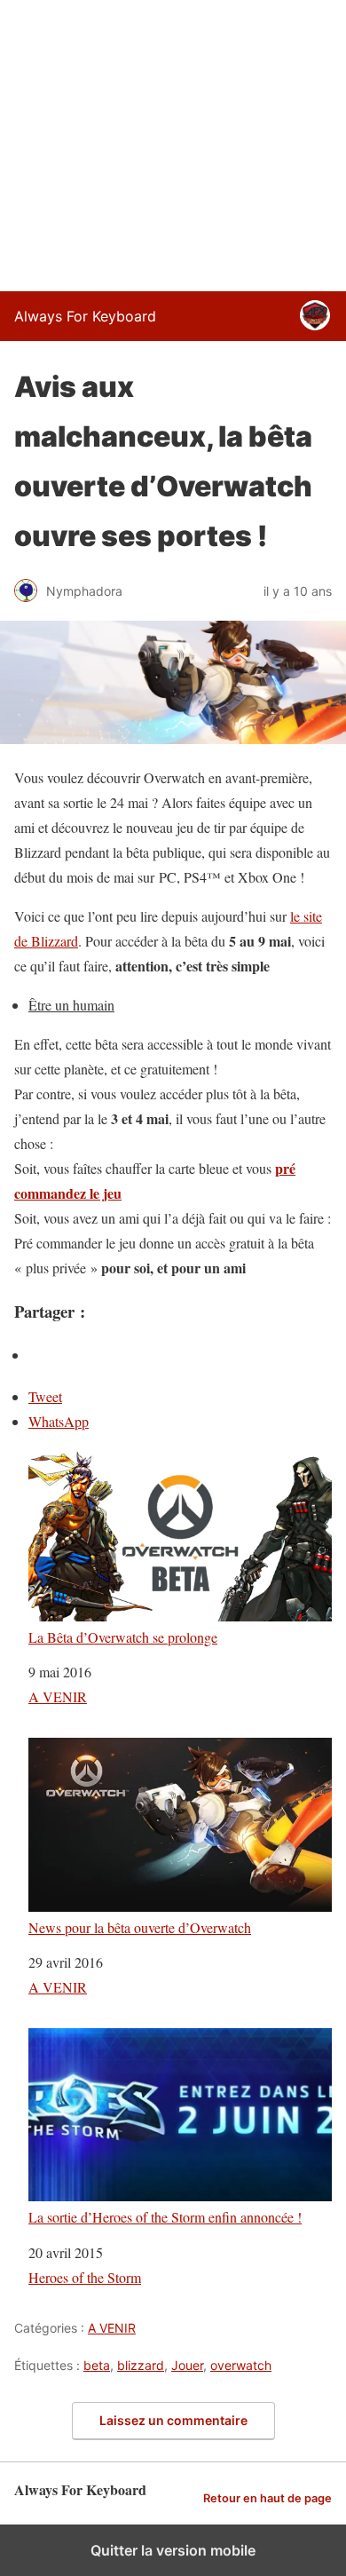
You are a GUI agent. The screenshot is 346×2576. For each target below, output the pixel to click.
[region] (173, 142)
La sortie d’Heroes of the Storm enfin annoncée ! (165, 2216)
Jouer (187, 2365)
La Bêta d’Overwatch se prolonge (123, 1637)
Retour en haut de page (267, 2498)
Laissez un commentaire (173, 2420)
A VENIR (58, 1696)
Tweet (45, 1396)
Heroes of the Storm (85, 2277)
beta (97, 2365)
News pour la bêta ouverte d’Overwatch (140, 1927)
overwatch (241, 2365)
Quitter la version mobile (173, 2550)
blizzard (141, 2365)
